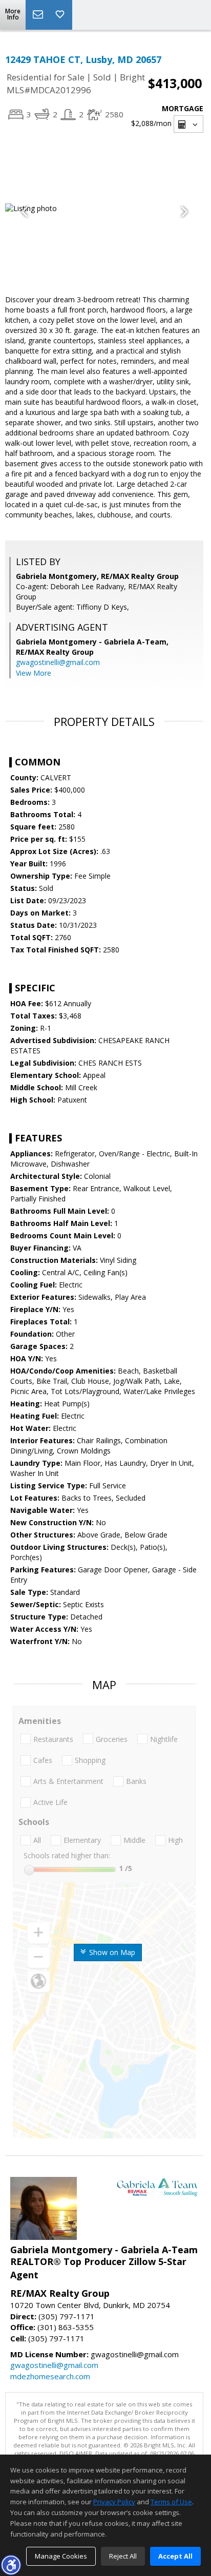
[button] (11, 2565)
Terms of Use (171, 2502)
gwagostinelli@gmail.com (58, 662)
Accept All (175, 2556)
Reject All (123, 2556)
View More (34, 673)
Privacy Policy (114, 2502)
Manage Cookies (61, 2556)
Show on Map (111, 1952)
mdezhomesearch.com (50, 2376)
